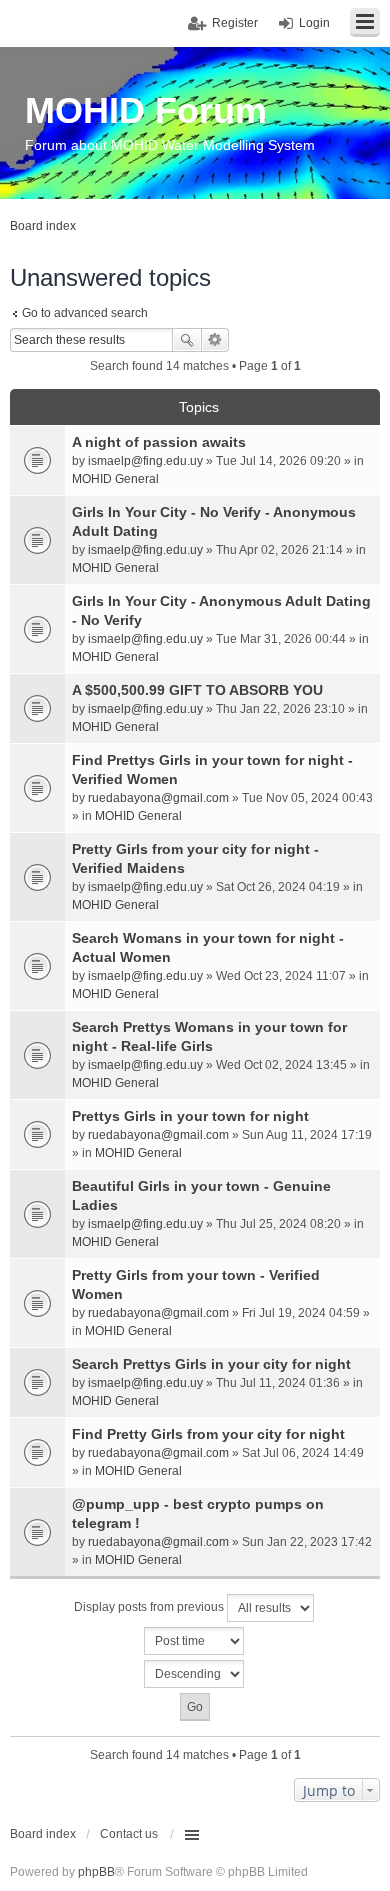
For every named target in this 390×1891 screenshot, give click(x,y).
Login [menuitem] (314, 23)
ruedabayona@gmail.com (158, 798)
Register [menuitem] (235, 23)
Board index (43, 1834)
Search (187, 340)
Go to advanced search (85, 313)
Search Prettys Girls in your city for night (211, 1364)
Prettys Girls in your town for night (190, 1116)
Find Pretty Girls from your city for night (208, 1434)
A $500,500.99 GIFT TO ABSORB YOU (197, 690)
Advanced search (215, 340)
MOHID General (115, 479)
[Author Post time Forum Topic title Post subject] (195, 1641)
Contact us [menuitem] (129, 1834)
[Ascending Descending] (195, 1674)
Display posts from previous (150, 1607)
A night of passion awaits (159, 442)
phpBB (96, 1872)
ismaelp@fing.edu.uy (145, 461)
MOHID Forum (146, 110)
